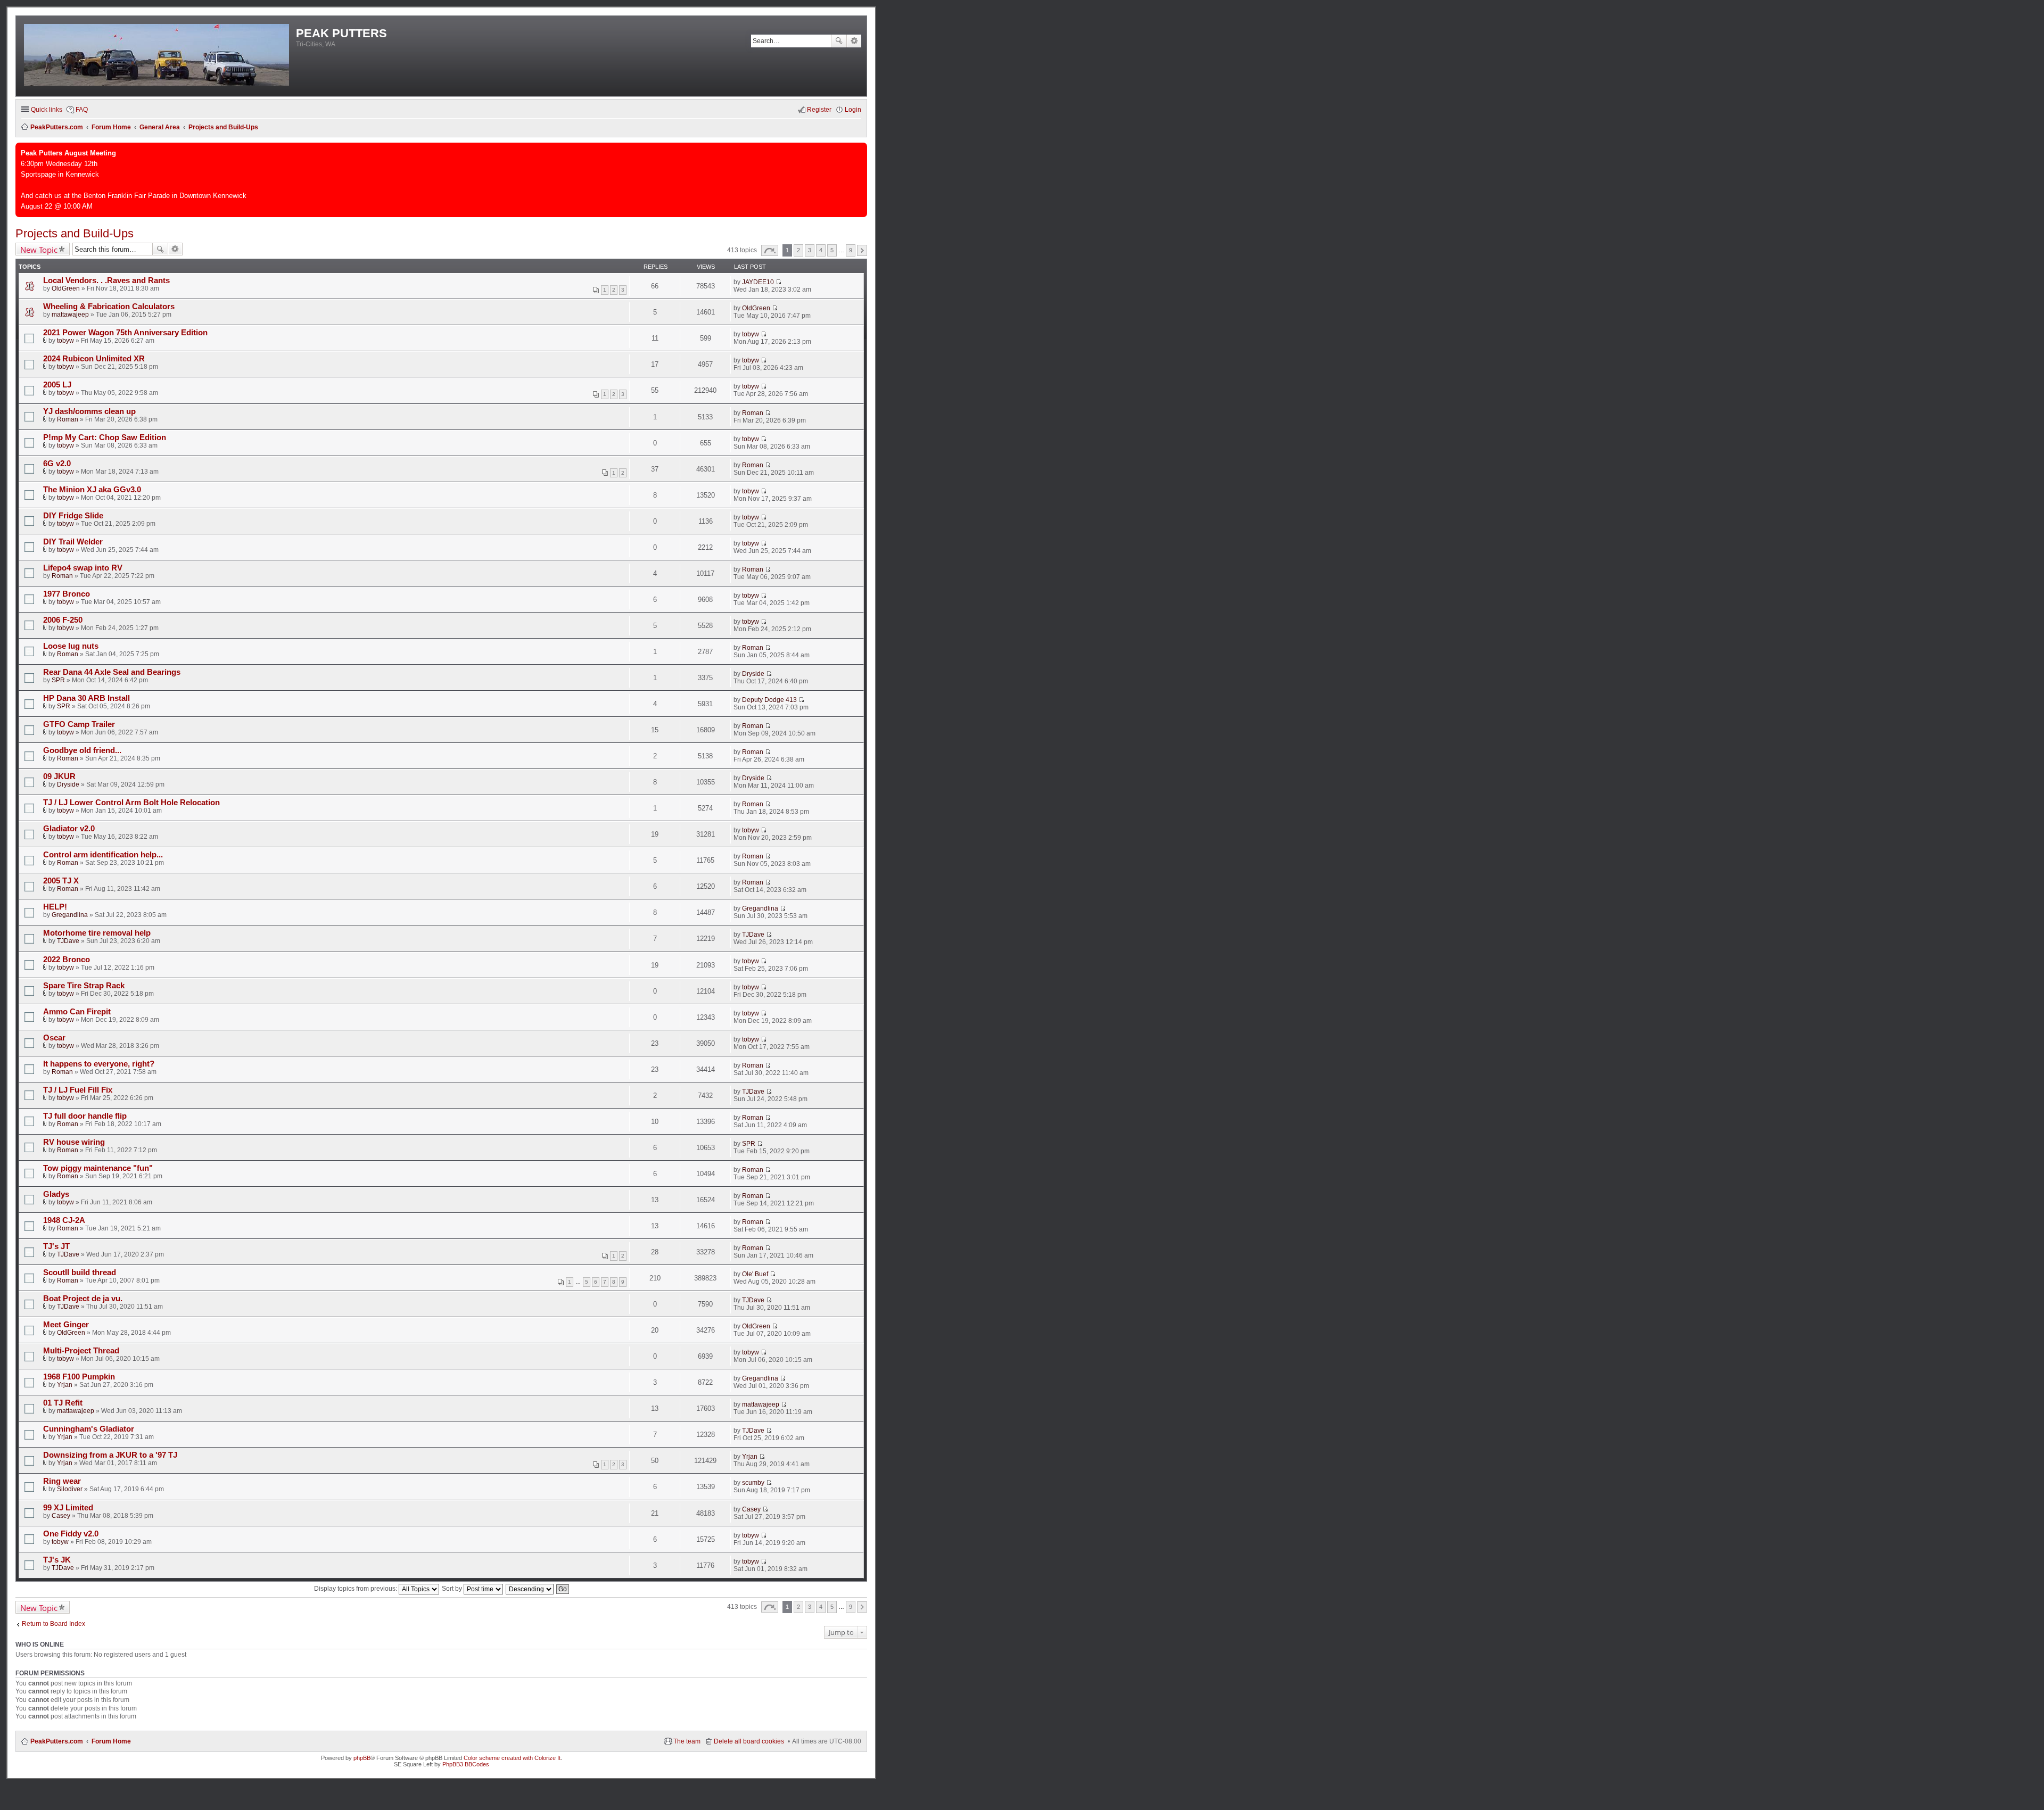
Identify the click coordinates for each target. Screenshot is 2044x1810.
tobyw (65, 341)
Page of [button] (770, 250)
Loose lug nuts (71, 646)
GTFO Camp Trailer (79, 724)
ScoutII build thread (80, 1272)
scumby (753, 1483)
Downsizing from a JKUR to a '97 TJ (110, 1455)
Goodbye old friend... (82, 750)
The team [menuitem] (687, 1741)
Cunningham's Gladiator (89, 1429)
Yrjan (65, 1385)
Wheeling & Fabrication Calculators (109, 307)
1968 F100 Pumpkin (79, 1377)
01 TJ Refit (63, 1403)
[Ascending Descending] (530, 1589)
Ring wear (62, 1481)
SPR (58, 680)
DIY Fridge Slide (73, 516)
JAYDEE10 (758, 282)
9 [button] (851, 250)
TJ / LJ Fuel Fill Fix (78, 1090)
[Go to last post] (778, 282)
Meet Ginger (66, 1325)
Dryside (753, 674)
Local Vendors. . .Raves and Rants (106, 280)
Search (839, 41)
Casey (61, 1516)
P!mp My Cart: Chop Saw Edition (105, 437)
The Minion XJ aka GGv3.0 (92, 490)
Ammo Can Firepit (77, 1012)
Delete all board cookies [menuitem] (749, 1741)
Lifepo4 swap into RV (83, 568)
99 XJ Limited (68, 1508)
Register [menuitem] (819, 110)
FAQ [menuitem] (82, 110)
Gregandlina (70, 915)
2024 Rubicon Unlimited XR (94, 359)
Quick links (47, 110)
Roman (68, 419)
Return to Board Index (53, 1624)
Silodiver (70, 1489)
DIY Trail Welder (73, 542)
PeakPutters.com (57, 1741)
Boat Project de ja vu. (83, 1299)
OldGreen (66, 288)
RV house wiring (74, 1142)
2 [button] (798, 250)
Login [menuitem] (853, 110)
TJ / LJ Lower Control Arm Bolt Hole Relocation (131, 803)
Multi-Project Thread (81, 1351)
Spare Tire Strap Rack (84, 986)
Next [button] (862, 250)
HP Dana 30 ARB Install (86, 698)
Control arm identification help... (103, 855)
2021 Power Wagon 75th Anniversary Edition (125, 333)
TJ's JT (56, 1246)
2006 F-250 (63, 620)
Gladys (56, 1194)
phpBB (362, 1758)
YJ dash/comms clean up (89, 411)
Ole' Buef (755, 1274)
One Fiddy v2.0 (71, 1534)
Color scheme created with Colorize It (512, 1758)
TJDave (68, 941)
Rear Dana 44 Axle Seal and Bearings (112, 672)
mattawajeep (70, 315)
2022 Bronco (67, 960)
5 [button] (832, 250)
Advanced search (854, 41)
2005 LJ (57, 385)
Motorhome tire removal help (97, 933)
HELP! (55, 907)
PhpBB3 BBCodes (466, 1764)
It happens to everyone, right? (99, 1064)
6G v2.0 (57, 464)
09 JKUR (59, 776)
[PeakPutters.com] (157, 56)
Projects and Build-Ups (75, 233)
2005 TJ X (61, 881)
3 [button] (810, 250)
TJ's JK (57, 1560)
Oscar (54, 1038)
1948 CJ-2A (64, 1220)
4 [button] (821, 250)
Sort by (453, 1589)
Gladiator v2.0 (69, 829)
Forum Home (111, 1741)
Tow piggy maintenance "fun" (98, 1168)
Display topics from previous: (356, 1589)
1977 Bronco (67, 594)
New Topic (39, 250)
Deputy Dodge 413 (769, 700)
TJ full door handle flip (85, 1116)
